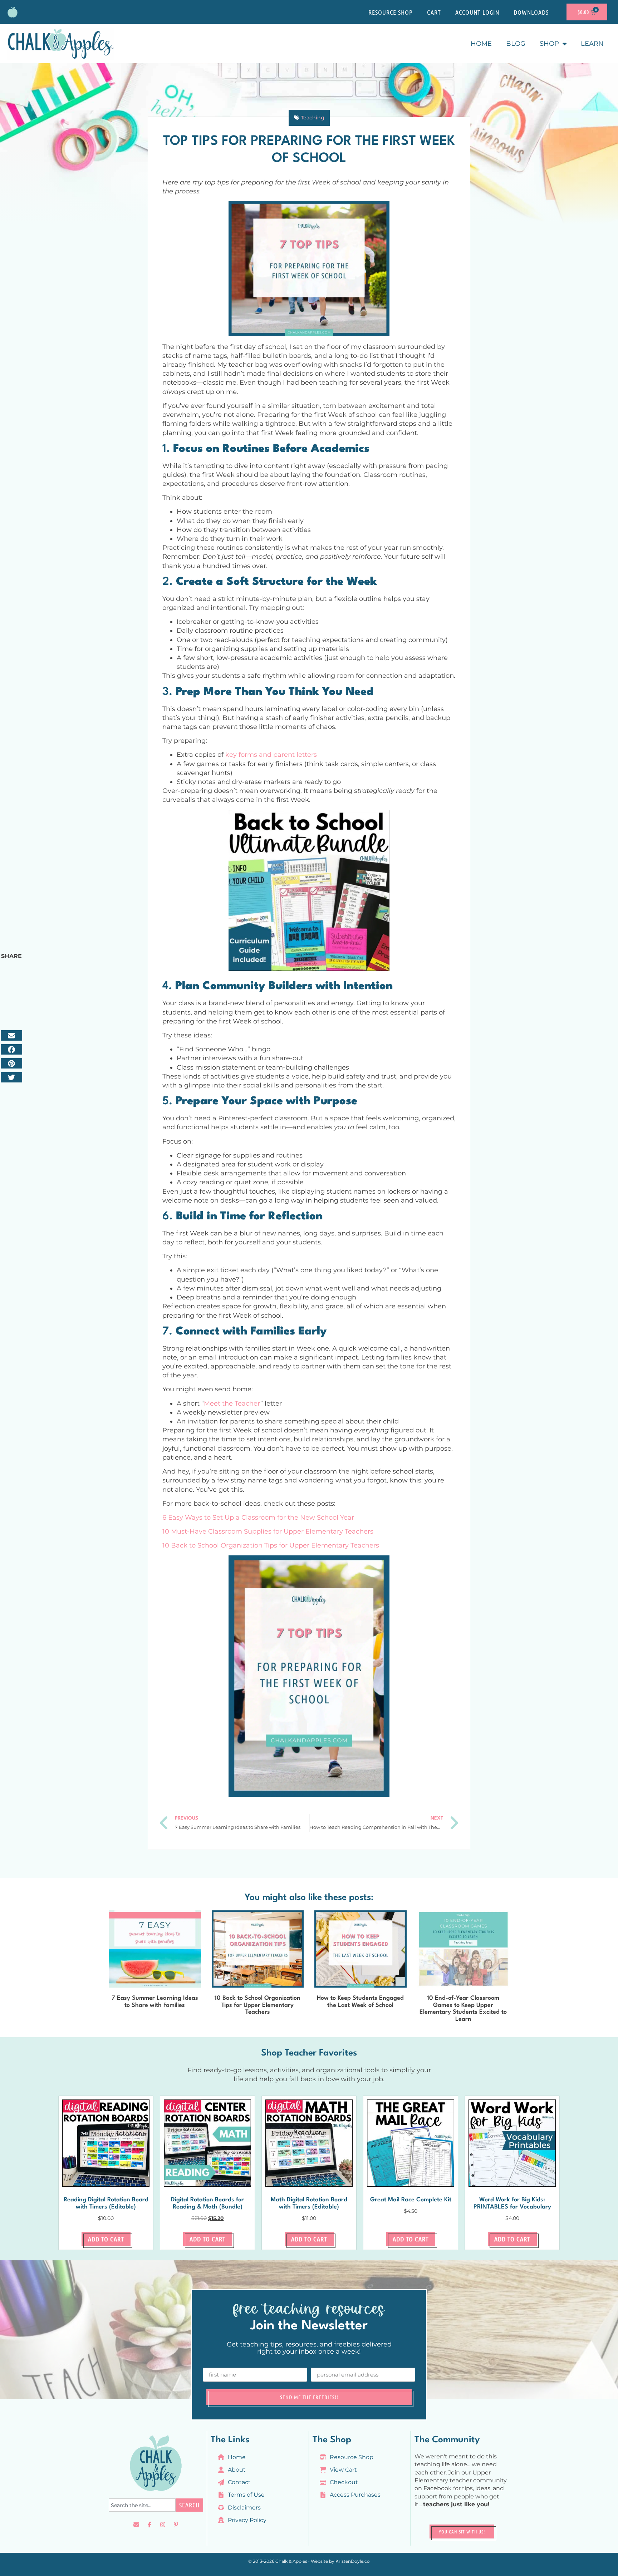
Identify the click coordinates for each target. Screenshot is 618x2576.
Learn (592, 44)
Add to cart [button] (106, 2239)
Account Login (477, 12)
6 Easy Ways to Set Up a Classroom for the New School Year (258, 1518)
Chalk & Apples (291, 2561)
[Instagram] (163, 2525)
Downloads (531, 12)
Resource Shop (391, 12)
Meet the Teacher (232, 1403)
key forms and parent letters (271, 755)
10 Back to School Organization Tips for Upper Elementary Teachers (271, 1545)
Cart (434, 12)
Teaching (313, 118)
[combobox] (142, 2505)
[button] (11, 1035)
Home (481, 44)
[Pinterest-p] (176, 2525)
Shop (549, 44)
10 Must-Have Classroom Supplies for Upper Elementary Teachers (268, 1531)
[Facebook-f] (149, 2525)
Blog (516, 44)
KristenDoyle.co (353, 2561)
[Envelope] (136, 2525)
